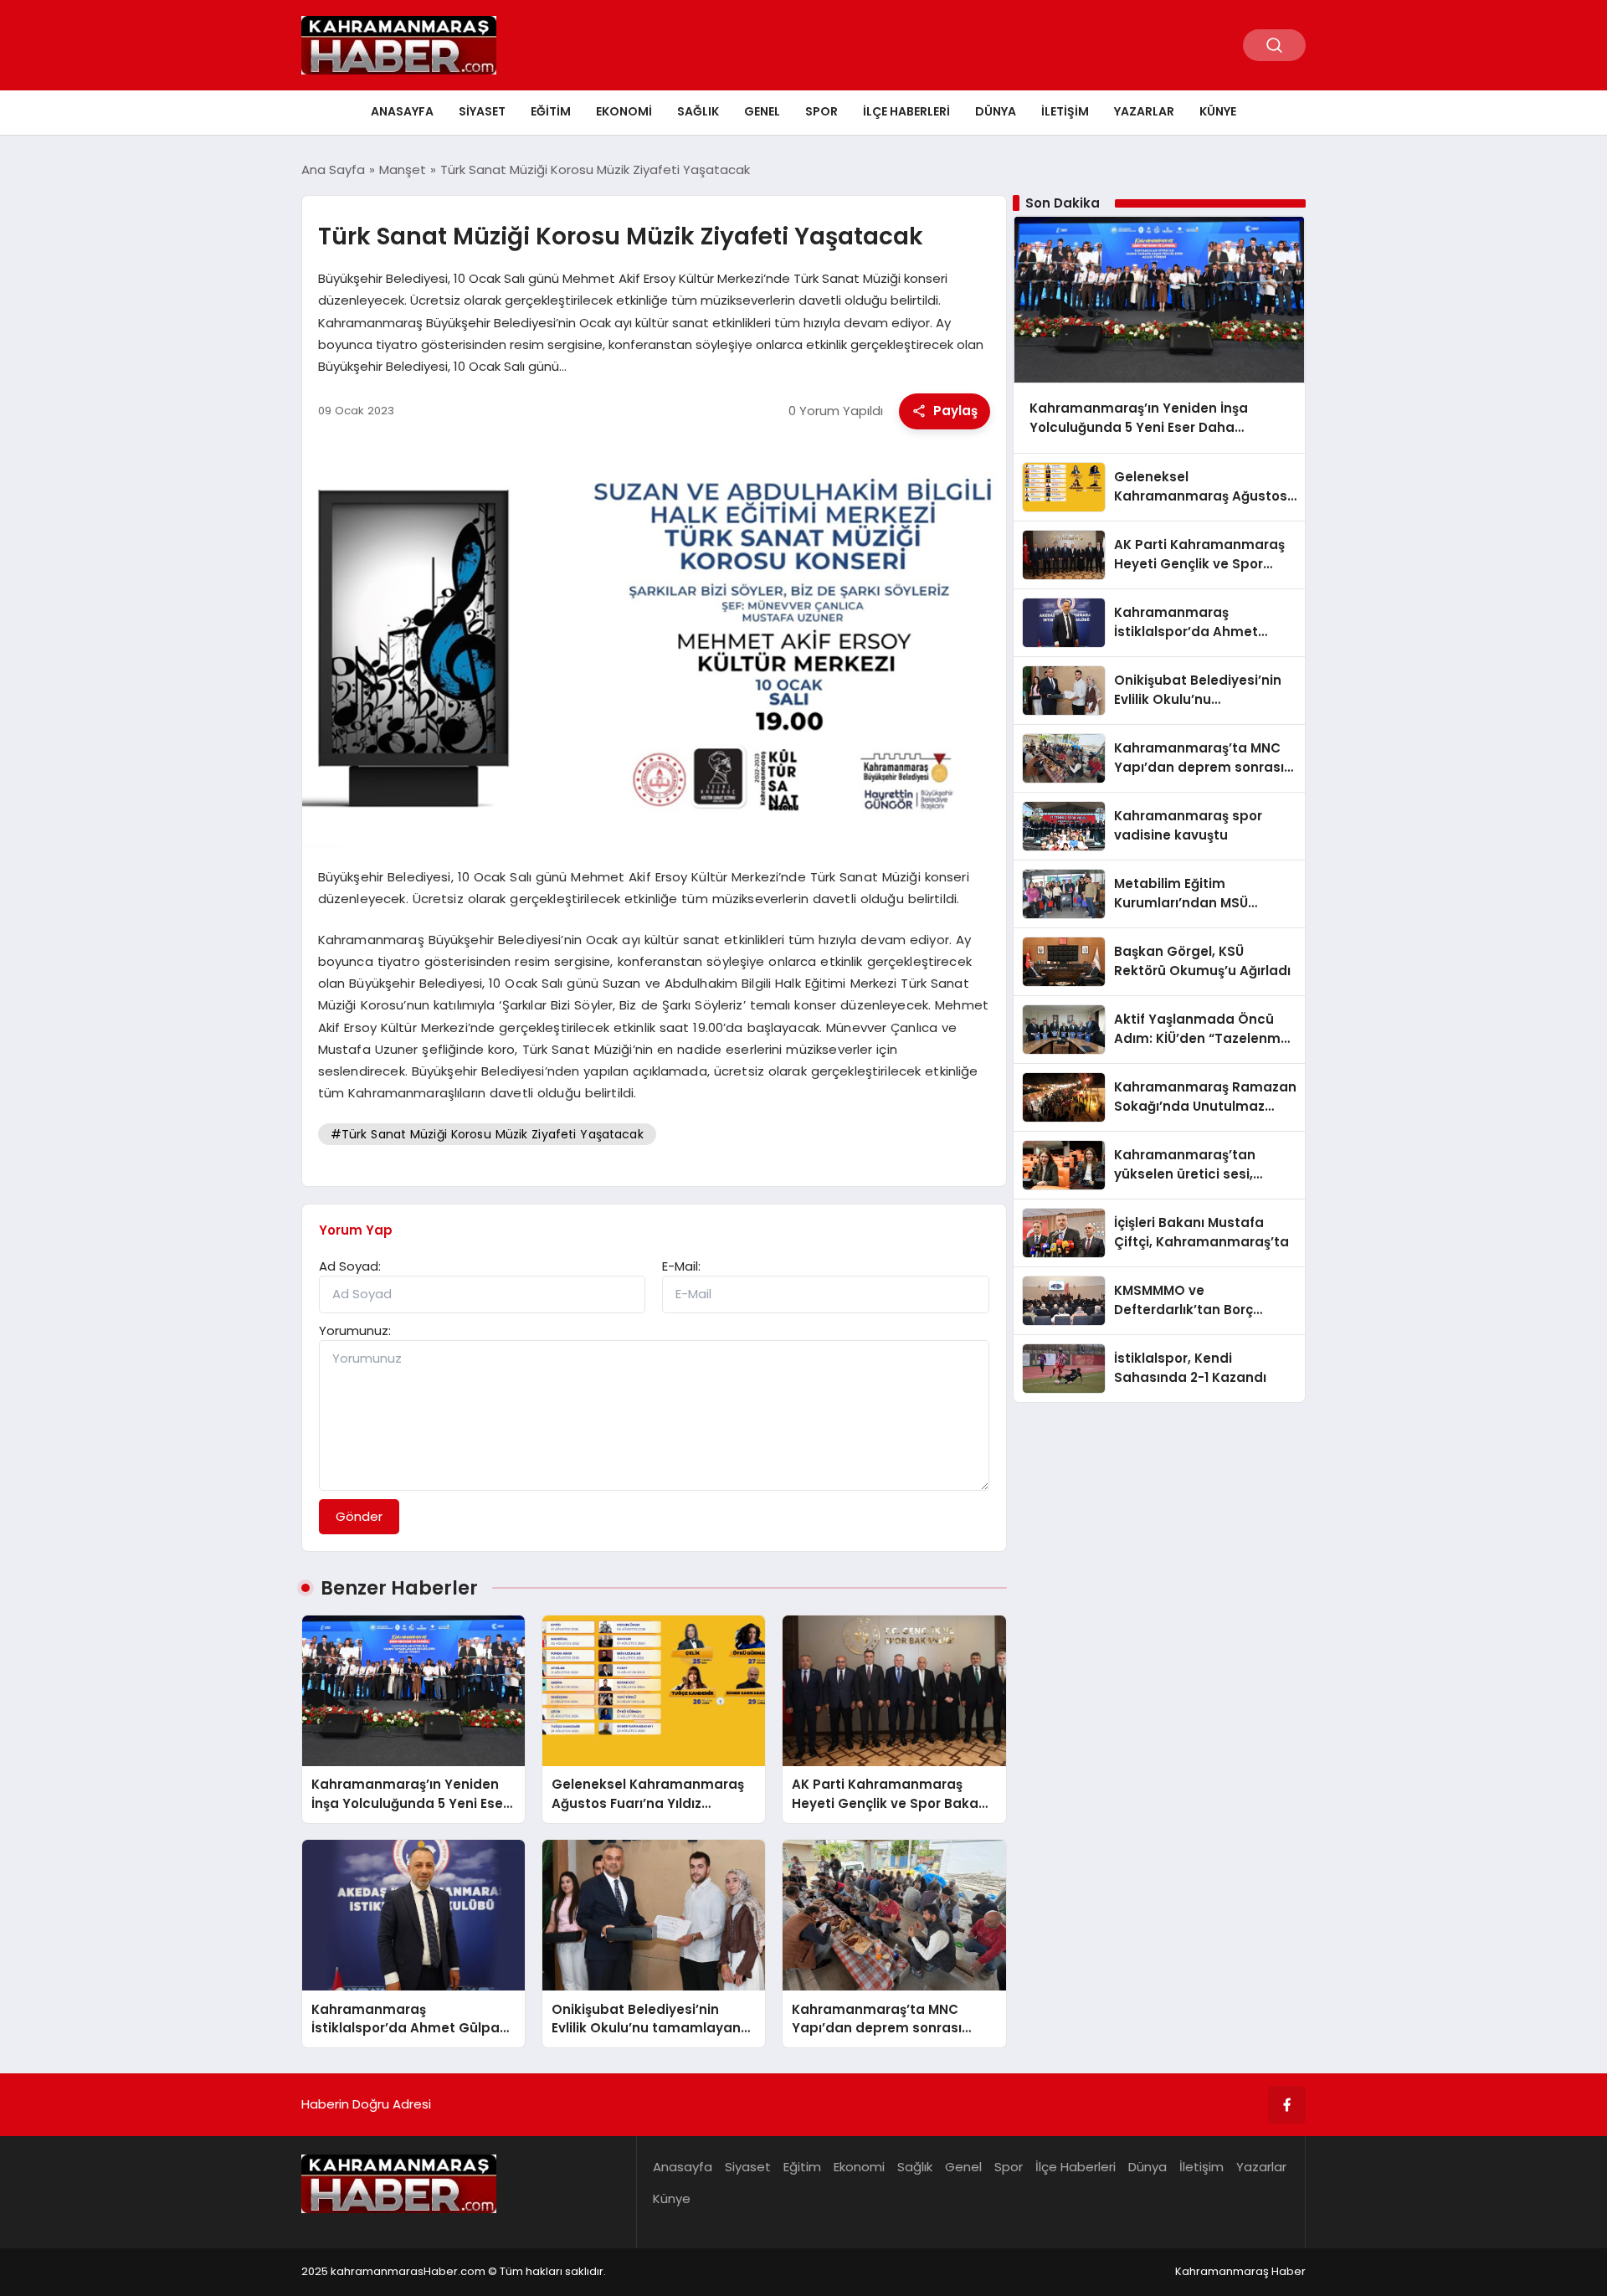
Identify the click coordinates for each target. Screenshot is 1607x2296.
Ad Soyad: (350, 1266)
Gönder (359, 1516)
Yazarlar (1144, 111)
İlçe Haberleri (906, 111)
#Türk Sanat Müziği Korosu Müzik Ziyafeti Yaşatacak (487, 1134)
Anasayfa (402, 111)
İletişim (1065, 111)
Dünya (996, 111)
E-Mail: (681, 1266)
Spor (821, 111)
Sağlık (698, 111)
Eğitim (551, 111)
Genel (762, 111)
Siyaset (482, 111)
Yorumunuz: (355, 1330)
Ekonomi (624, 111)
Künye (1218, 111)
